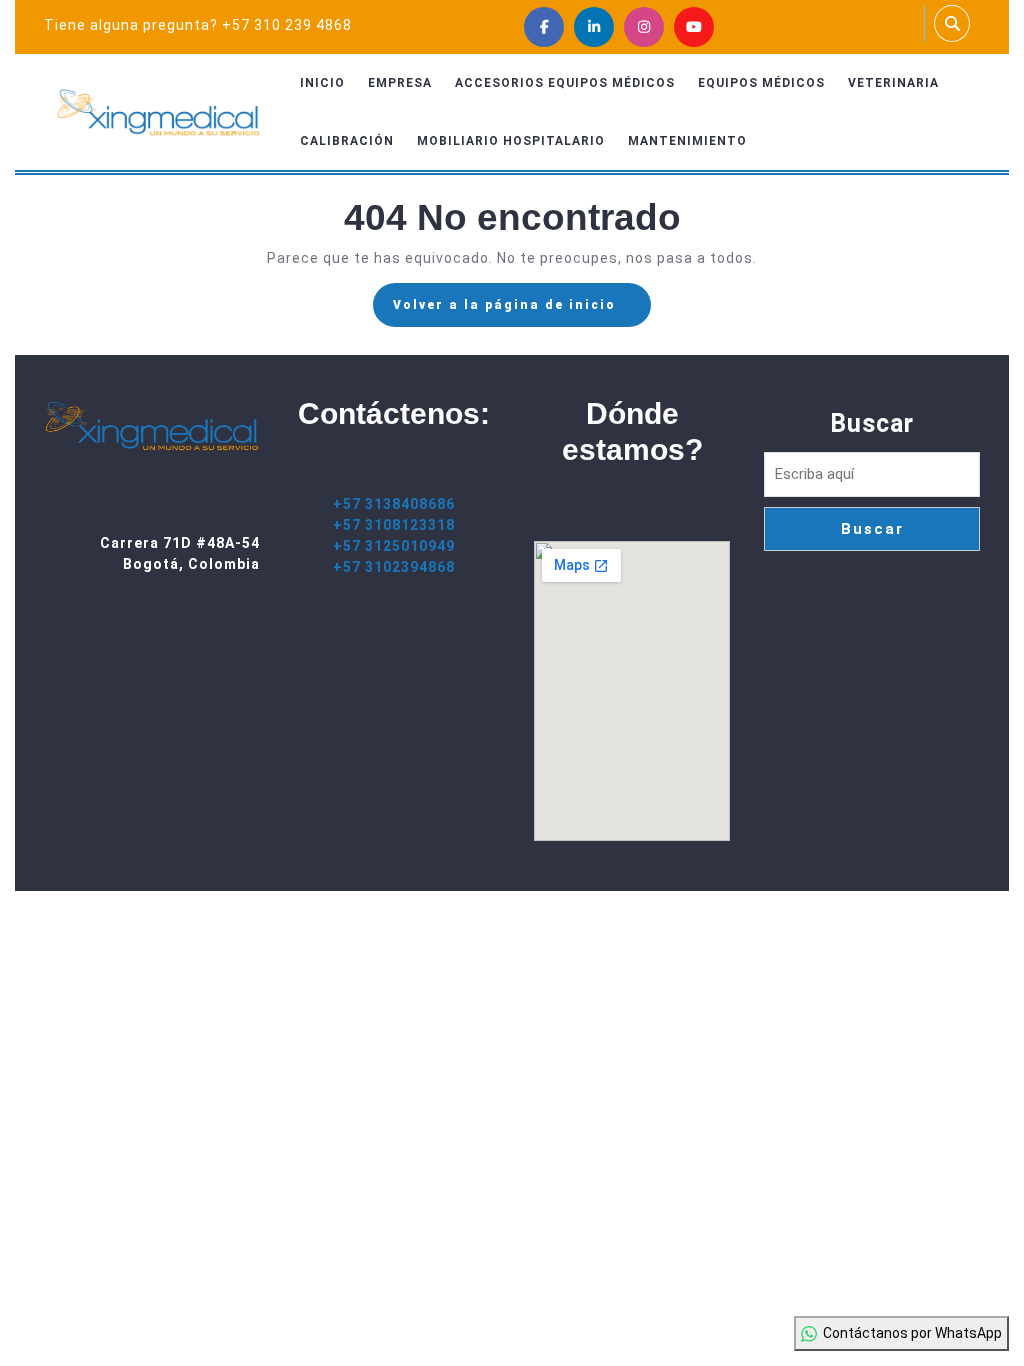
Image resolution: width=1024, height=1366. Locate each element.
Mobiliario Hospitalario (511, 141)
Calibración (347, 141)
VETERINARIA (893, 83)
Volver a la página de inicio (522, 311)
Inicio (322, 83)
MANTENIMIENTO (687, 141)
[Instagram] (644, 27)
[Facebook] (544, 27)
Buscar (872, 423)
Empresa (400, 83)
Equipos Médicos (761, 83)
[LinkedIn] (594, 27)
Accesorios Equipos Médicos (565, 83)
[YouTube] (694, 27)
